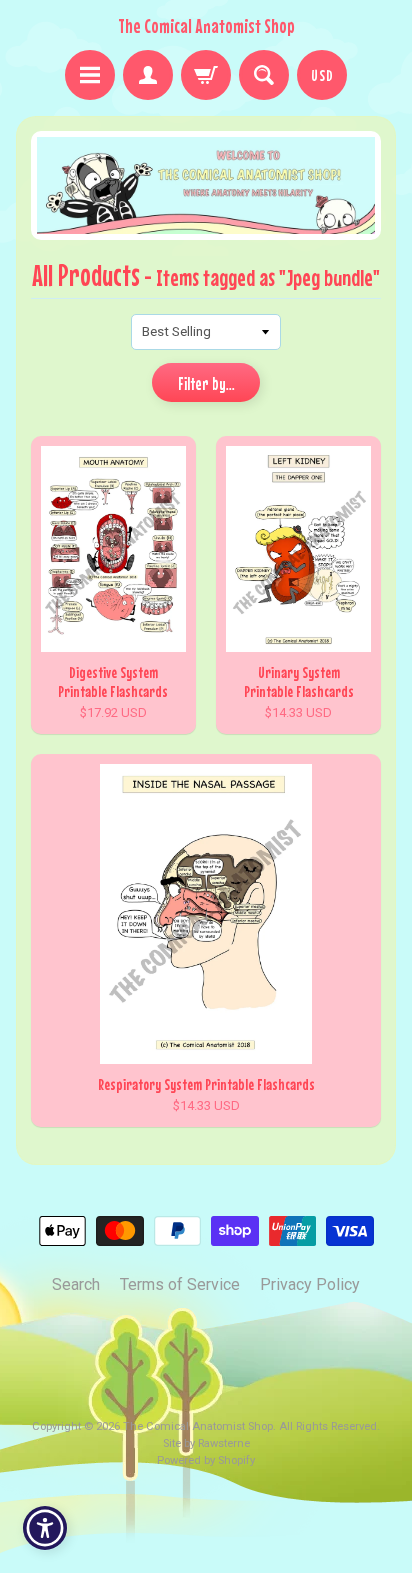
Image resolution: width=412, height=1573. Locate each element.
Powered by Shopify (206, 1460)
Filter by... (206, 384)
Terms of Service (180, 1284)
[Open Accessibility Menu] (45, 1528)
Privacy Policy (310, 1284)
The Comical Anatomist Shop (206, 26)
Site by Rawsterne (206, 1443)
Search (76, 1284)
